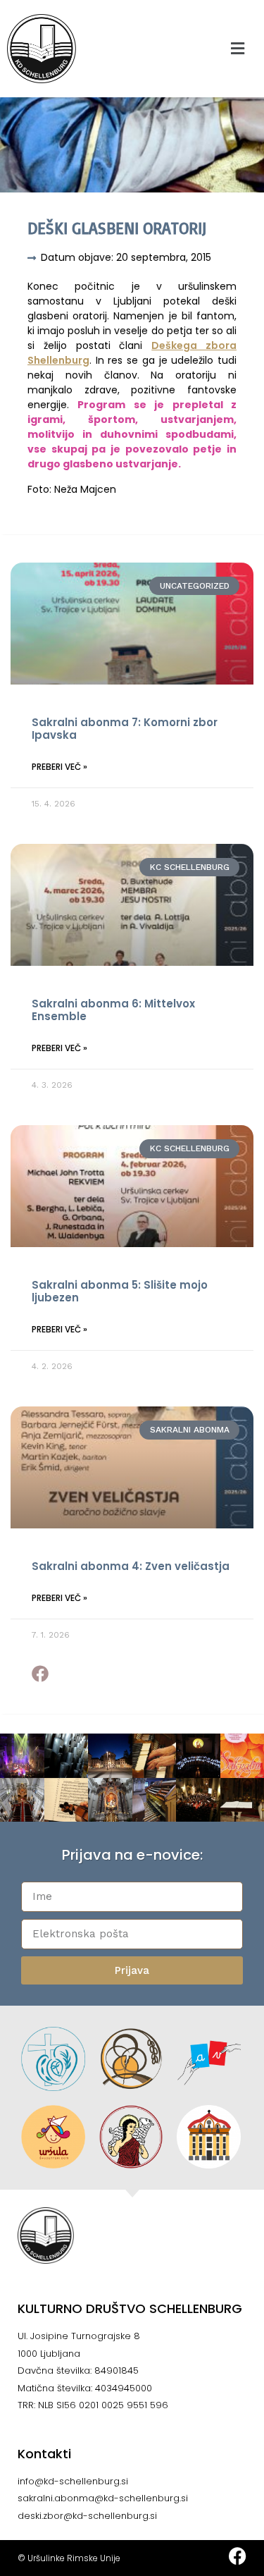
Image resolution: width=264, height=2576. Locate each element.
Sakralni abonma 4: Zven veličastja (131, 1566)
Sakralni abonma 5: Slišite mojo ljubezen (120, 1291)
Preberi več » (59, 767)
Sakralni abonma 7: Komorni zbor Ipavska (125, 729)
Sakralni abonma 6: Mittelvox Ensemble (113, 1010)
